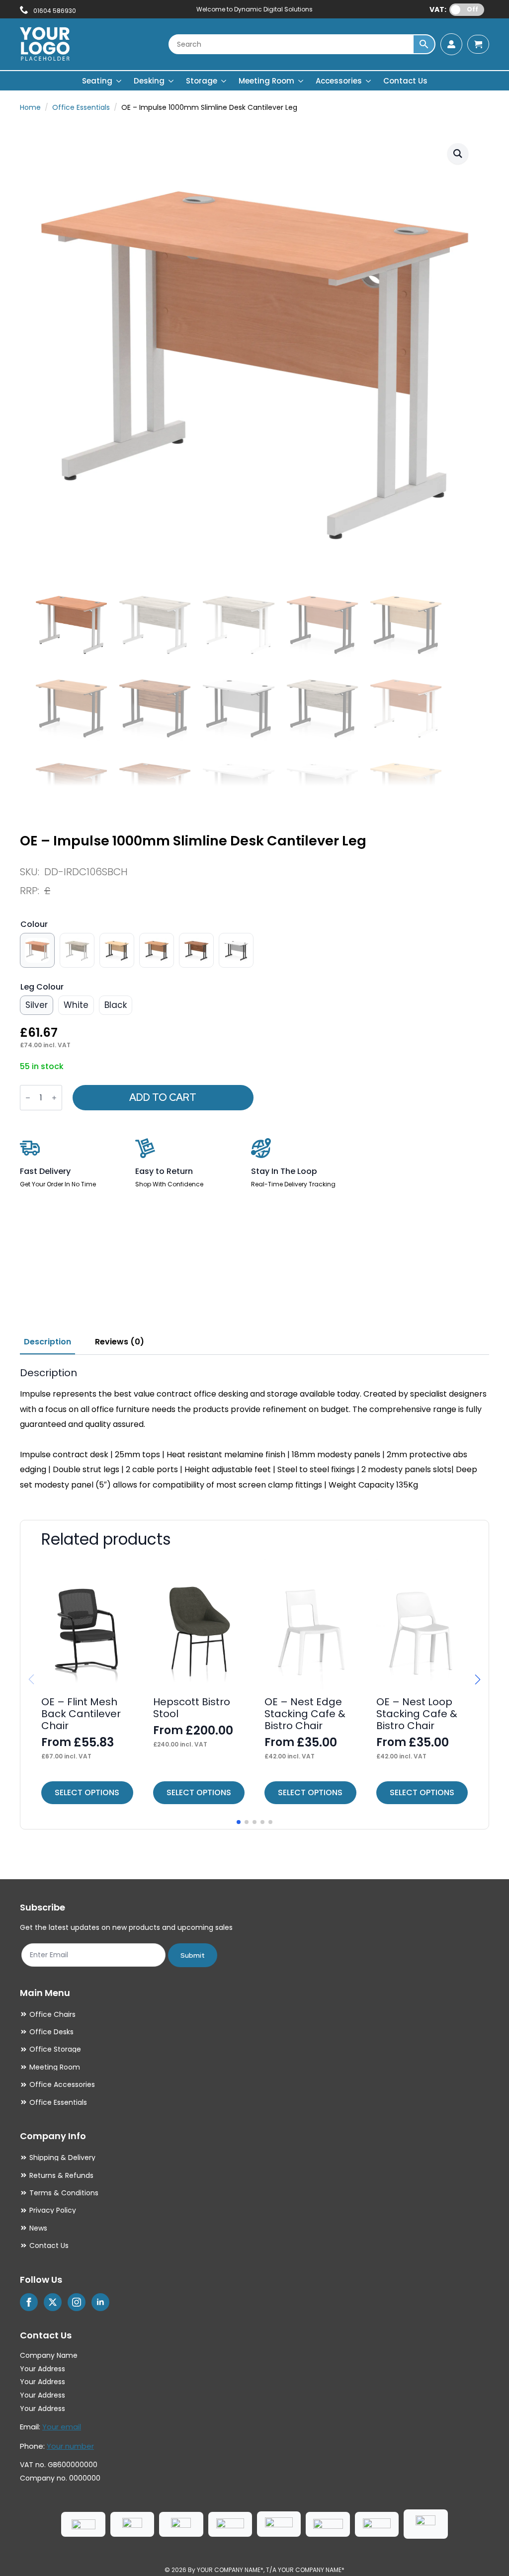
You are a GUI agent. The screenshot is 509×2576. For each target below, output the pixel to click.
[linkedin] (100, 2302)
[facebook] (29, 2302)
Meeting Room (266, 81)
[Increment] (54, 1098)
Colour (34, 924)
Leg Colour (42, 987)
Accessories (339, 81)
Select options (87, 1792)
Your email (62, 2427)
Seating (97, 81)
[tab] (47, 1342)
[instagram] (77, 2302)
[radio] (37, 950)
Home (30, 107)
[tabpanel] (254, 1430)
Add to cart (163, 1097)
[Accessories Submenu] (369, 81)
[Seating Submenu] (119, 81)
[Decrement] (28, 1098)
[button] (458, 154)
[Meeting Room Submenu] (301, 81)
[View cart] (478, 44)
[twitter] (53, 2302)
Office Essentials (81, 107)
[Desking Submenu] (171, 81)
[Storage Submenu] (224, 81)
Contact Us (405, 81)
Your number (70, 2446)
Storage (202, 81)
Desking (149, 81)
